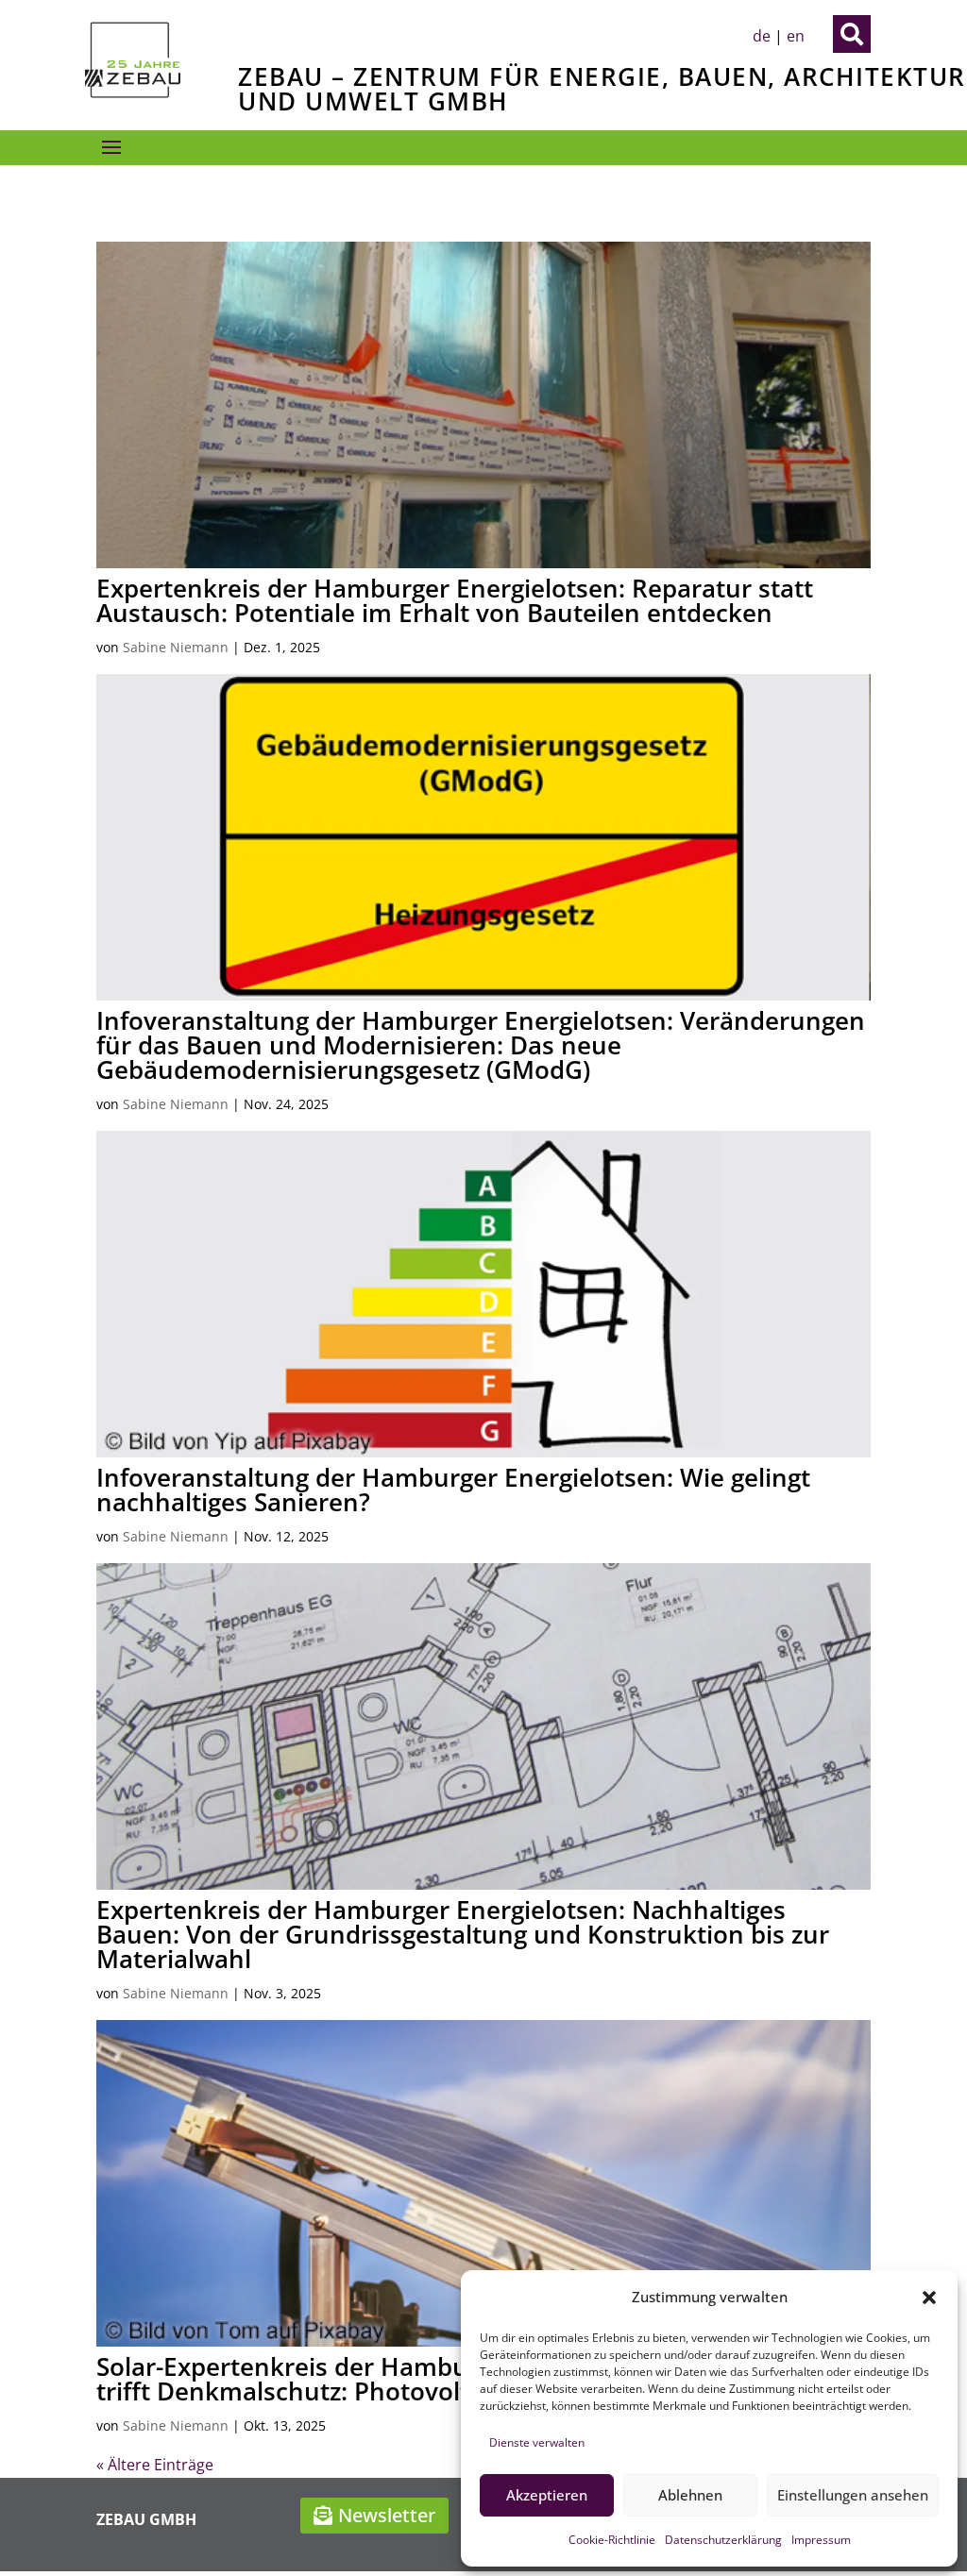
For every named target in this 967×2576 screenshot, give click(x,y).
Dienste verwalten (537, 2442)
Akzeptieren (547, 2495)
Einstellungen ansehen (853, 2495)
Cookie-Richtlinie (612, 2540)
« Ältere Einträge (155, 2465)
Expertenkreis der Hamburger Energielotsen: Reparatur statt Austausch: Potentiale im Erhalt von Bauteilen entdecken (455, 600)
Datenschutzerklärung (723, 2540)
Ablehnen (690, 2495)
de (762, 36)
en (796, 36)
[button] (929, 2298)
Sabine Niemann (176, 647)
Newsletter (387, 2515)
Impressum (821, 2540)
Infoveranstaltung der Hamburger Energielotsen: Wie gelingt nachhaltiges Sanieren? (453, 1490)
